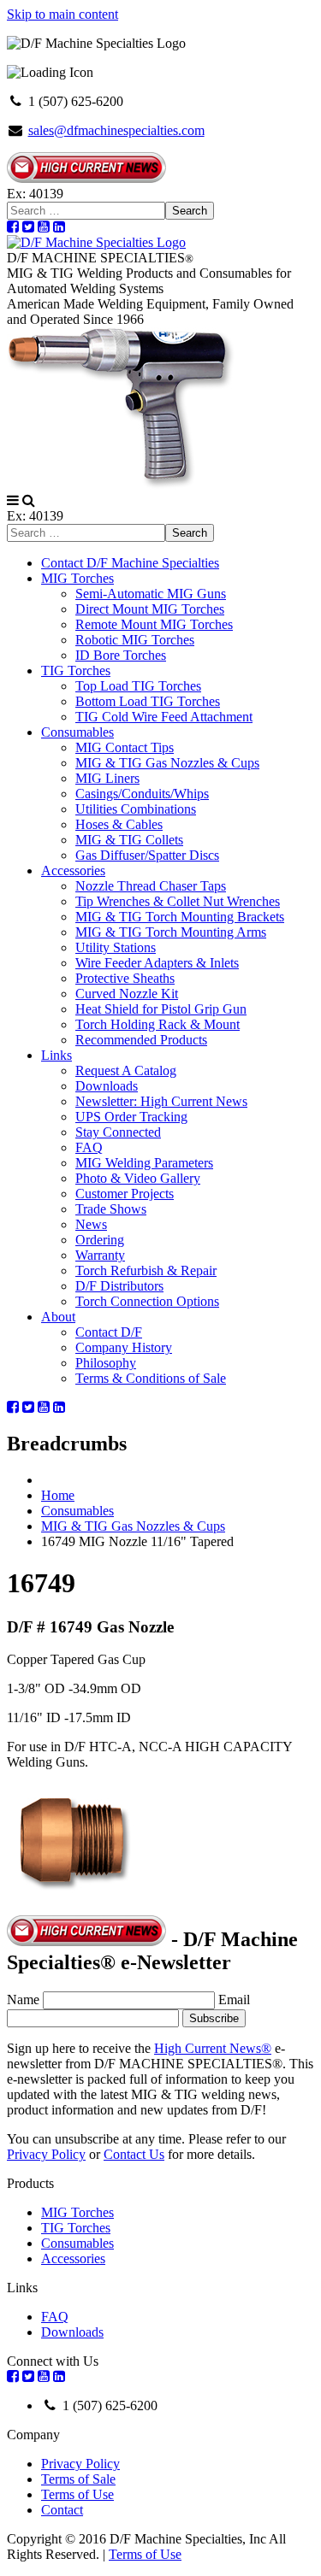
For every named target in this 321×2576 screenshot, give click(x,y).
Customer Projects (125, 1194)
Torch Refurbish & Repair (146, 1270)
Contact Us (134, 2154)
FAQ (89, 1147)
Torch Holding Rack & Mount (158, 1024)
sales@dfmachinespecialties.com (116, 130)
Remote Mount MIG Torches (154, 624)
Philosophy (106, 1363)
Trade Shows (111, 1209)
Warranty (100, 1255)
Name (23, 2000)
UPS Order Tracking (131, 1117)
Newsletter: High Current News (161, 1101)
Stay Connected (118, 1132)
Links (56, 1055)
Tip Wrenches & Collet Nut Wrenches (178, 901)
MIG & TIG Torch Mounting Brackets (180, 917)
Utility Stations (116, 947)
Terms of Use (77, 2494)
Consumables (77, 732)
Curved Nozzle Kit (127, 994)
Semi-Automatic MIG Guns (151, 594)
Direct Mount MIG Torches (150, 609)
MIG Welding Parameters (144, 1163)
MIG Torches (77, 578)
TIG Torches (76, 670)
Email (234, 2000)
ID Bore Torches (121, 655)
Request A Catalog (126, 1070)
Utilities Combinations (136, 809)
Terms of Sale (78, 2479)
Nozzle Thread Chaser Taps (151, 886)
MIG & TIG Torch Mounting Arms (171, 932)
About (58, 1317)
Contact (62, 2510)
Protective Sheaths (125, 978)
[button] (13, 500)
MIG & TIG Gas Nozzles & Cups (167, 763)
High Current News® (213, 2048)
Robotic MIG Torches (135, 640)
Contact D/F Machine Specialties (130, 563)
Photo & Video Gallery (138, 1178)
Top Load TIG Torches (138, 686)
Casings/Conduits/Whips (142, 794)
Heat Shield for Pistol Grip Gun (161, 1009)
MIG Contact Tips (125, 747)
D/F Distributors (119, 1286)
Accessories (73, 870)
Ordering (100, 1240)
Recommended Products (141, 1040)
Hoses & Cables (119, 824)
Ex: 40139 (35, 194)
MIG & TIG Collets (129, 840)
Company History (124, 1347)
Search (190, 211)
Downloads (107, 1086)
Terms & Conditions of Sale (151, 1378)
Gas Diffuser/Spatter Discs (147, 855)
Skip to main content (62, 14)
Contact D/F (109, 1332)
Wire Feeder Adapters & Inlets (157, 963)
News (91, 1224)
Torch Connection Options (147, 1301)
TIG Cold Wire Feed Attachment (164, 717)
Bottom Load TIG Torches (148, 701)
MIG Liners (107, 778)
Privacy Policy (46, 2154)
